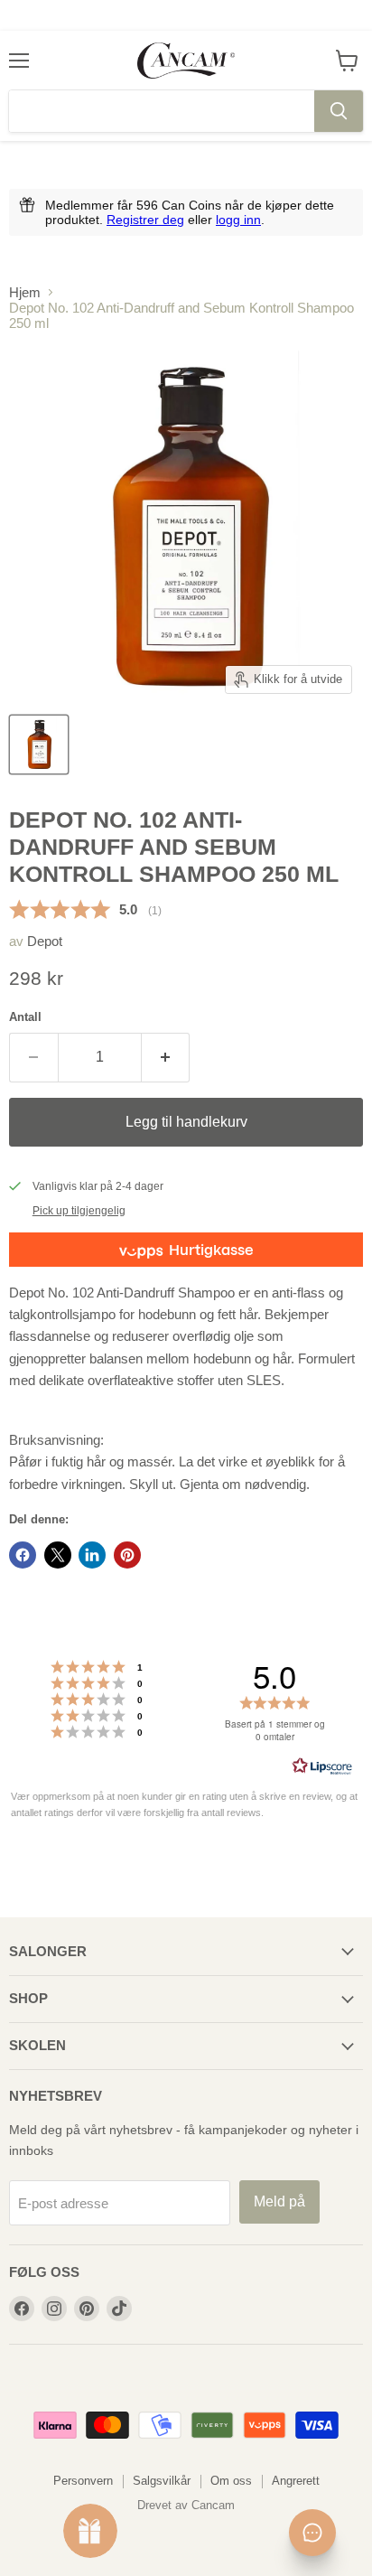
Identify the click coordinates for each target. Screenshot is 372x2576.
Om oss (231, 2481)
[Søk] (339, 111)
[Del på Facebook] (23, 1555)
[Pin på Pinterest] (127, 1555)
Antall (25, 1017)
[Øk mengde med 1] (166, 1057)
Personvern (83, 2481)
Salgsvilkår (162, 2481)
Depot (45, 941)
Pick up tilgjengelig (79, 1211)
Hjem (25, 292)
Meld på (279, 2201)
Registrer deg (145, 220)
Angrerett (296, 2481)
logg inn (238, 220)
